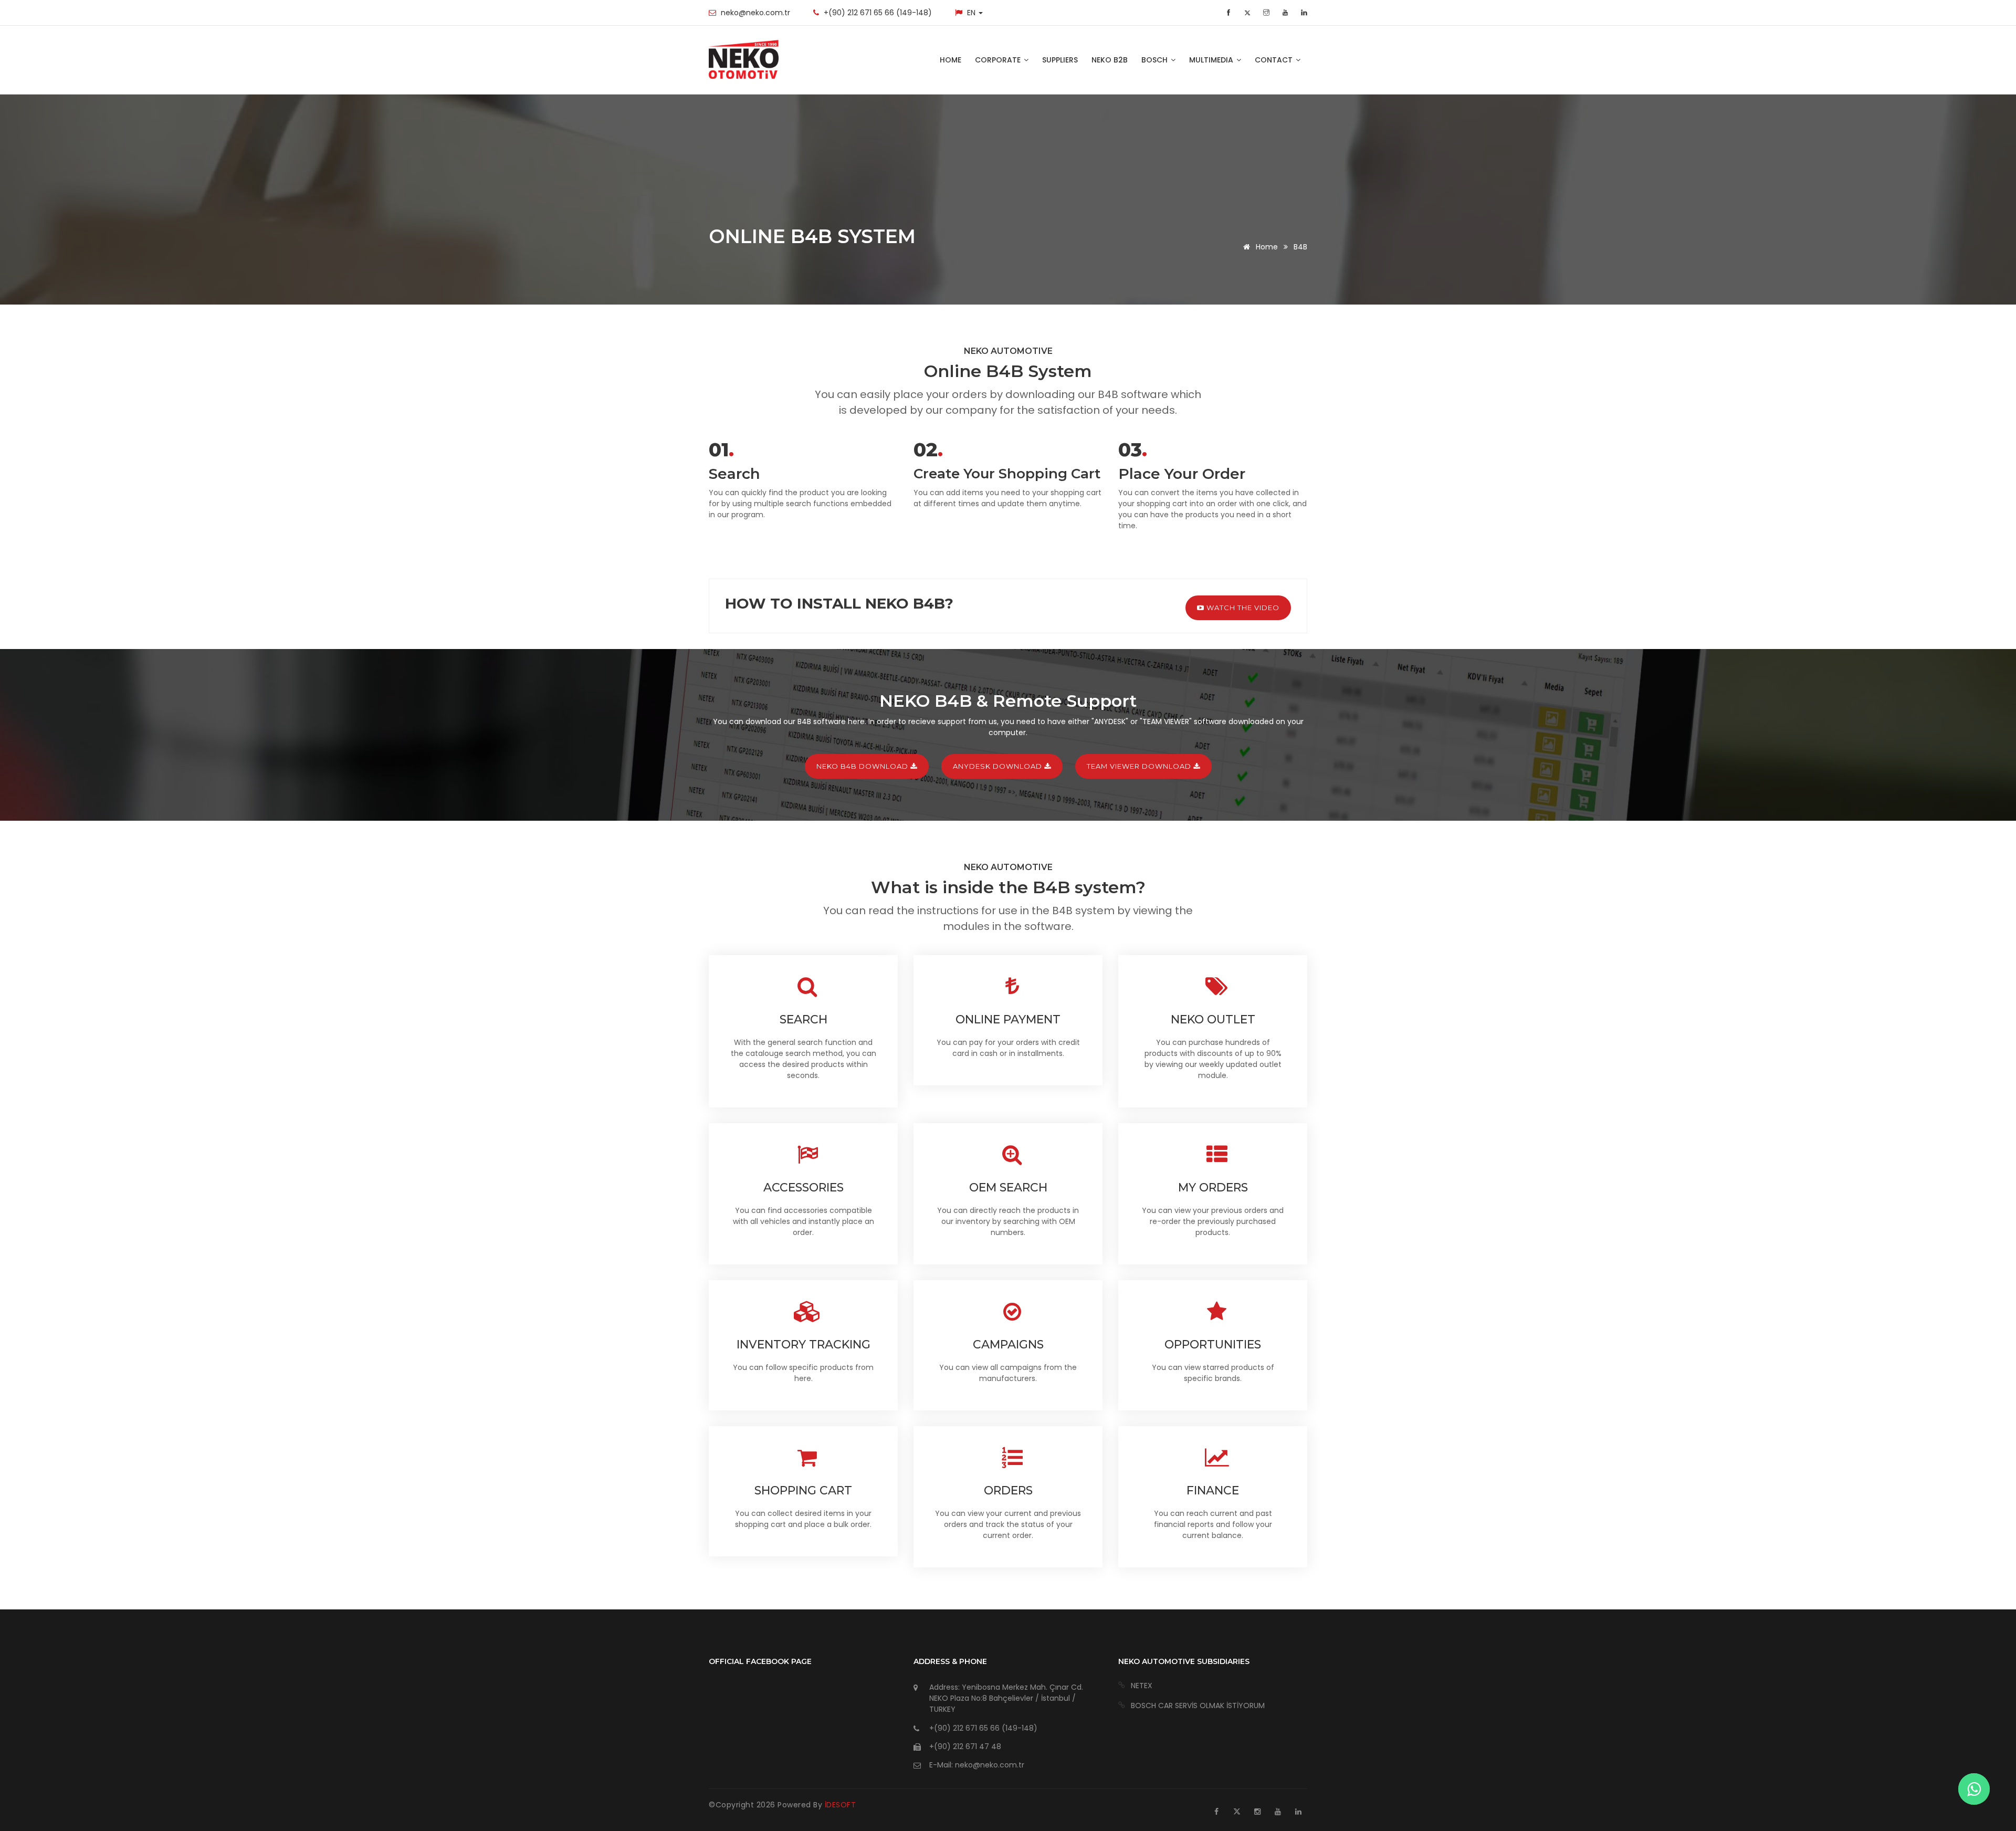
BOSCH (1156, 60)
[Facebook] (1230, 13)
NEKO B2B (1110, 60)
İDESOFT (841, 1805)
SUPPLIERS (1060, 60)
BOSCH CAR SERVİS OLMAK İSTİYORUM (1198, 1706)
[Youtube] (1278, 1812)
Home (1266, 247)
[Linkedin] (1298, 1812)
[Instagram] (1257, 1812)
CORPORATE (999, 60)
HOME (951, 60)
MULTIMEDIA (1212, 60)
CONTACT (1275, 60)
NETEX (1142, 1686)
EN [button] (972, 13)
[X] (1237, 1812)
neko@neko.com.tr (755, 13)
